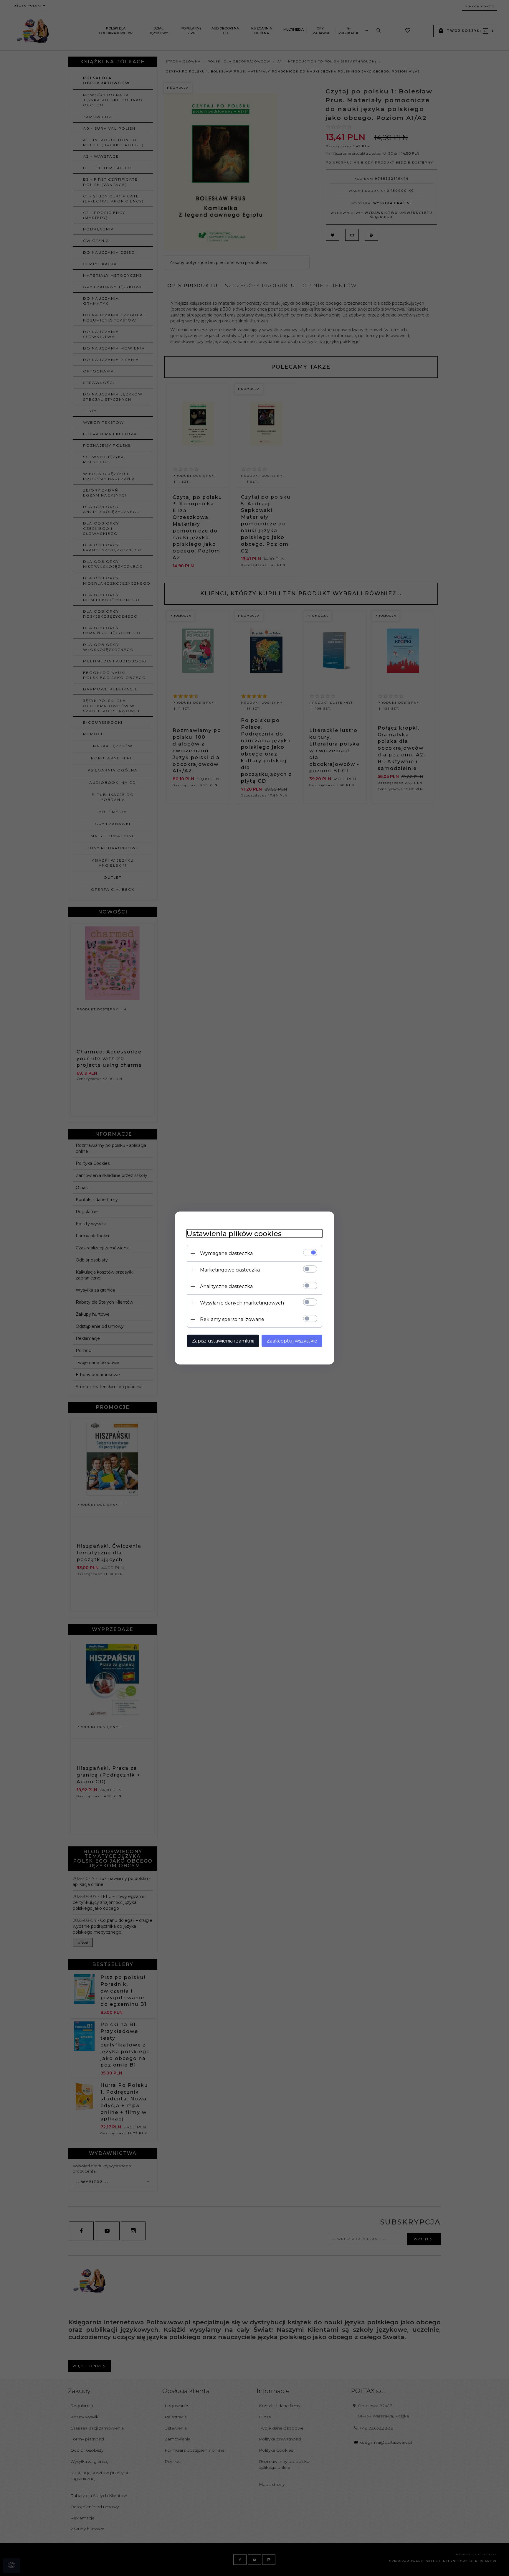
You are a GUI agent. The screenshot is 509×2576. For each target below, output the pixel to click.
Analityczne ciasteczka (226, 1286)
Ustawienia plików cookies (234, 1234)
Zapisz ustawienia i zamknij (223, 1341)
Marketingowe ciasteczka (230, 1270)
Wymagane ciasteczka (226, 1253)
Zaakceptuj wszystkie (292, 1341)
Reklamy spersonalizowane (232, 1319)
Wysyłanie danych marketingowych (242, 1303)
